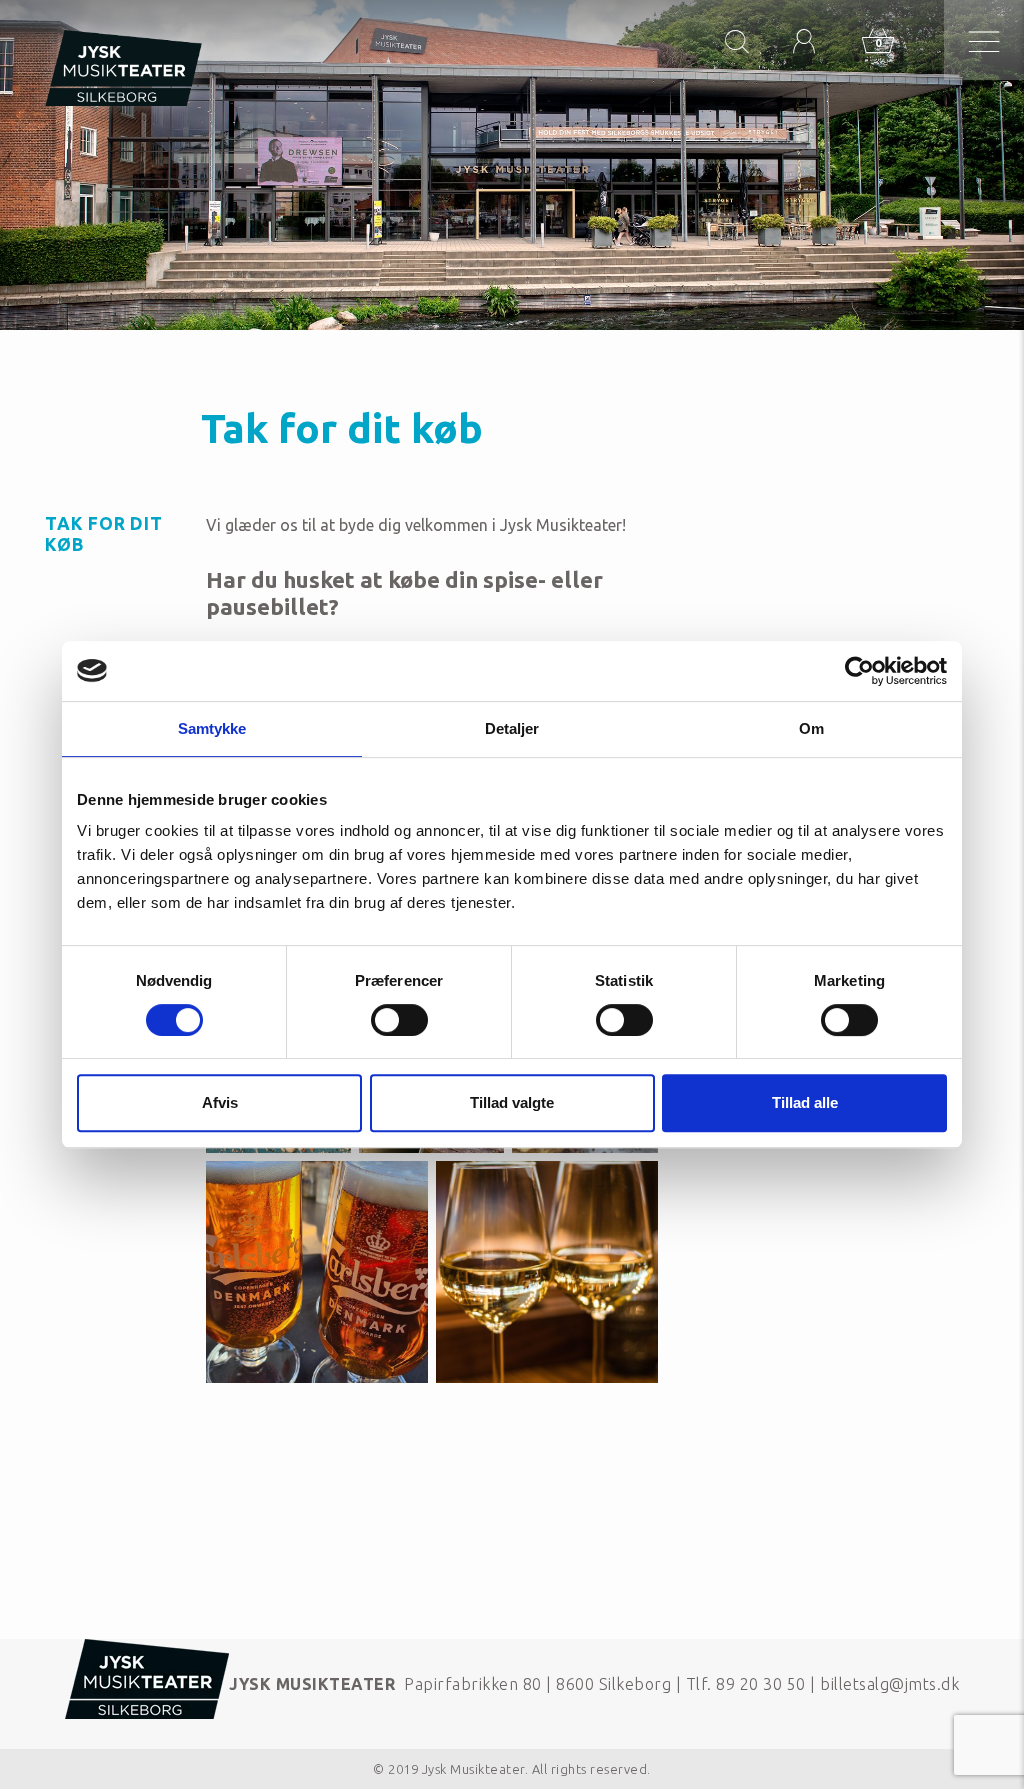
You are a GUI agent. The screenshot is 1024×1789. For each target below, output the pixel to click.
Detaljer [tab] (512, 728)
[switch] (399, 1020)
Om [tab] (811, 728)
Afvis (220, 1102)
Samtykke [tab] (212, 728)
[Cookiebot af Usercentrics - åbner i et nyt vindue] (859, 671)
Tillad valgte (512, 1102)
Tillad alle (805, 1102)
